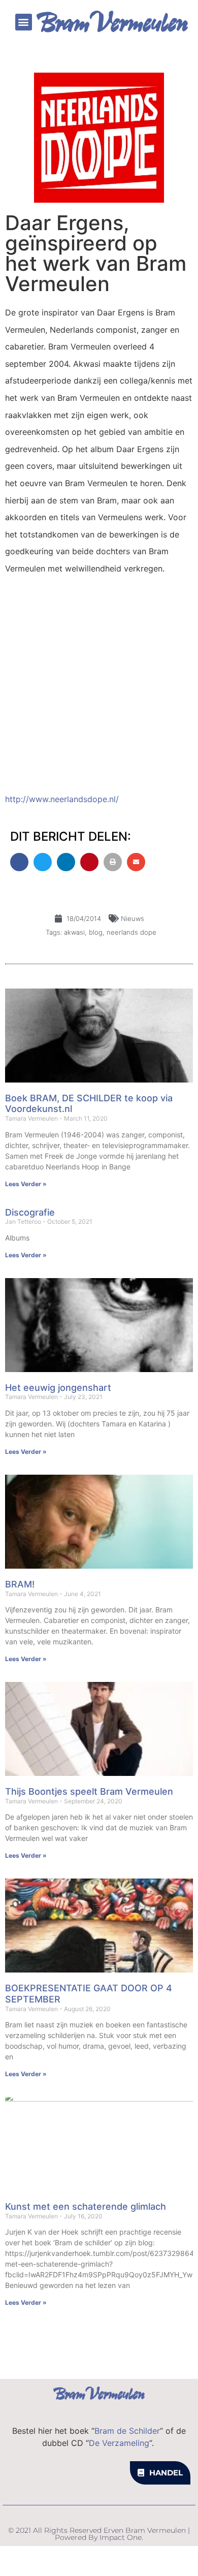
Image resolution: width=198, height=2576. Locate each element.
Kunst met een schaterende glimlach (86, 2206)
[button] (24, 22)
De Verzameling (119, 2443)
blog (96, 932)
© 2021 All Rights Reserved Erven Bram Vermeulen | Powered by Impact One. (99, 2534)
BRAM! (20, 1584)
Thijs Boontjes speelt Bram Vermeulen (89, 1791)
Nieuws (133, 918)
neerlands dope (131, 932)
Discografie (30, 1212)
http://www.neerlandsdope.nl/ (62, 799)
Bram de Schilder (127, 2431)
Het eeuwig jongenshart (58, 1388)
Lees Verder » (26, 1184)
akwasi (74, 932)
